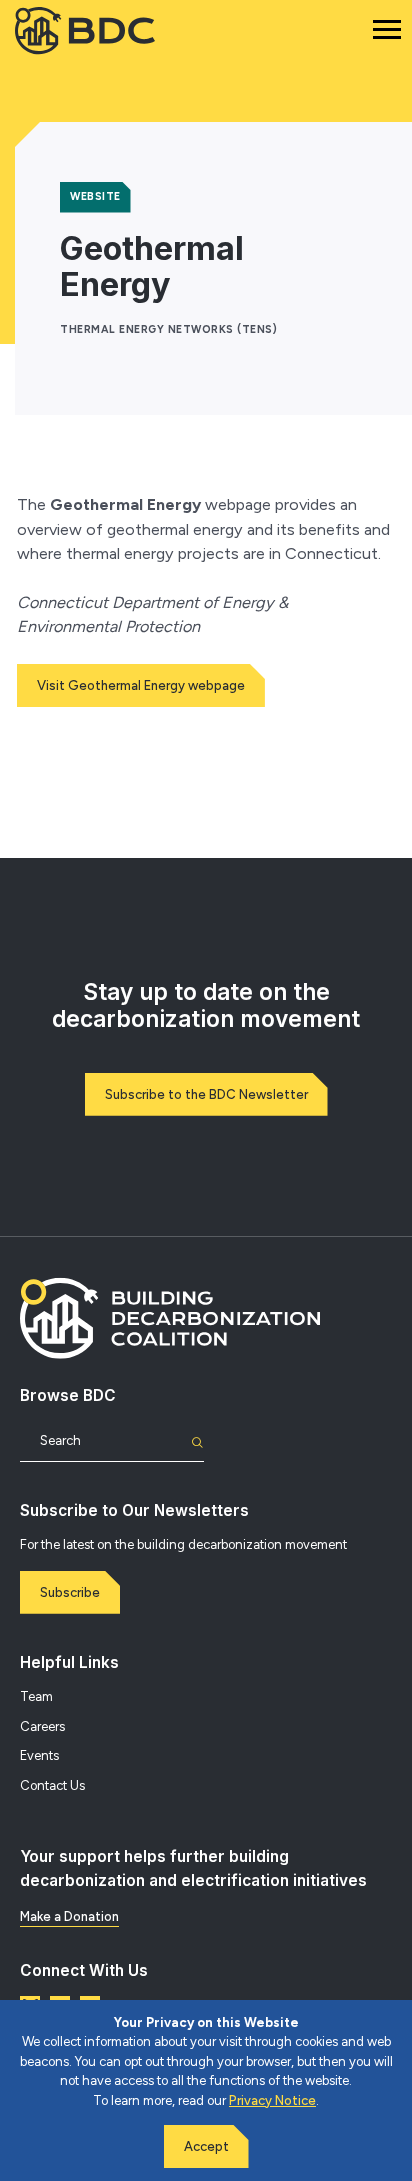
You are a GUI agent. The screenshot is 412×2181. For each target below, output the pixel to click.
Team (36, 1696)
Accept (206, 2146)
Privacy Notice (272, 2100)
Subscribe (70, 1592)
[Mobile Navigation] (387, 30)
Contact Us (52, 1785)
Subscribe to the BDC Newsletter (206, 1094)
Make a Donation (69, 1916)
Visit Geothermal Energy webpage (141, 685)
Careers (42, 1726)
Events (39, 1755)
